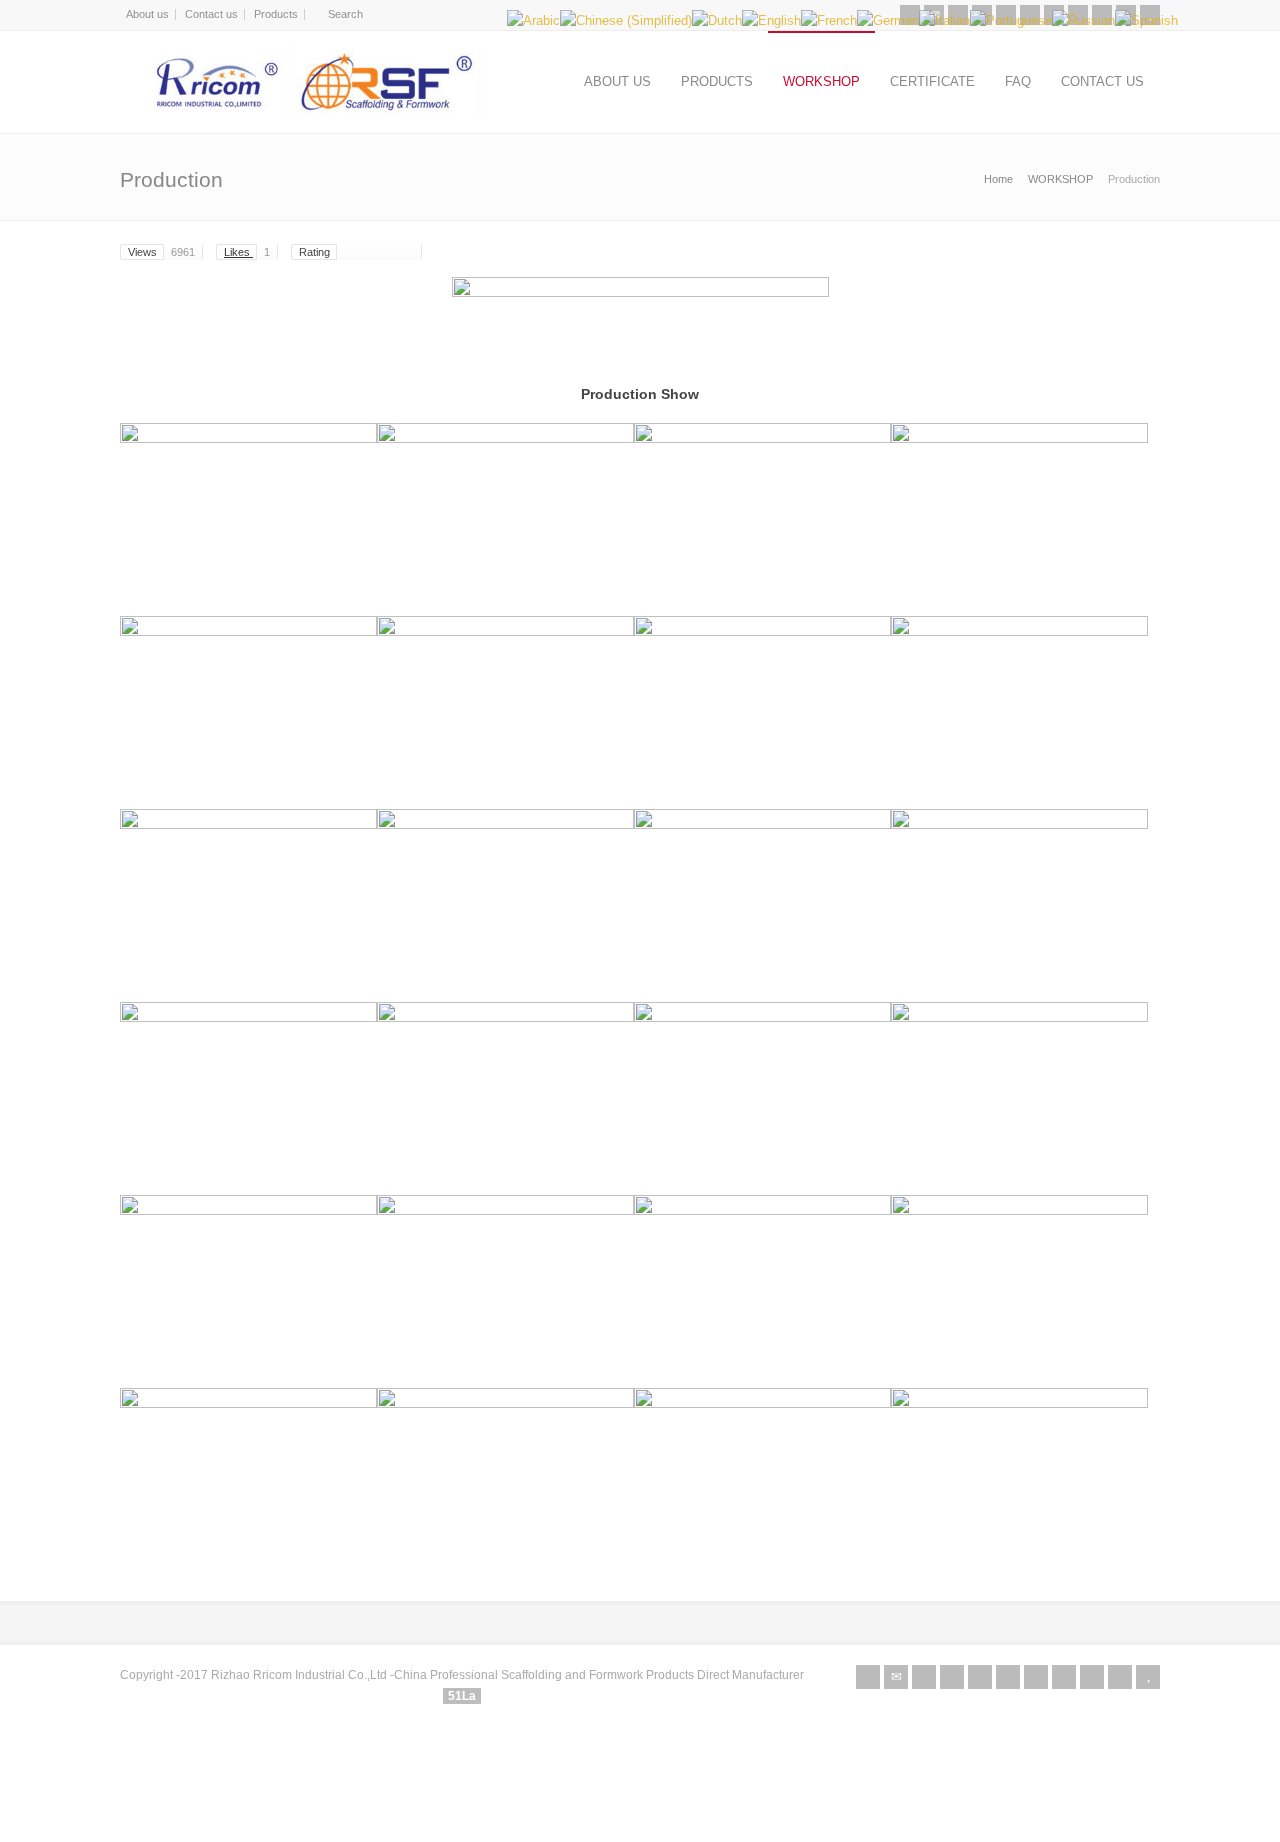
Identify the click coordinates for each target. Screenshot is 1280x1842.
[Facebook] (952, 1677)
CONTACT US (1102, 81)
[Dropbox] (1120, 1677)
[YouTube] (1148, 1677)
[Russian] (1083, 20)
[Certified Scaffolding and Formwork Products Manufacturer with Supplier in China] (311, 82)
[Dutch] (717, 20)
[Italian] (944, 20)
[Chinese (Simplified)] (626, 20)
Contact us (211, 14)
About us (147, 14)
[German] (888, 20)
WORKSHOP (821, 81)
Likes (247, 252)
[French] (829, 20)
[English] (771, 20)
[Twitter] (924, 1677)
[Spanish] (1146, 20)
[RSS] (868, 1677)
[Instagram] (1092, 1677)
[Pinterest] (1008, 1677)
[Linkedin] (1036, 1677)
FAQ (1018, 81)
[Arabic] (533, 20)
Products (276, 14)
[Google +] (980, 1677)
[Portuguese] (1011, 20)
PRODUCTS (717, 81)
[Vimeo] (1064, 1677)
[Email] (896, 1677)
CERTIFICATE (932, 81)
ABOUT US (617, 81)
